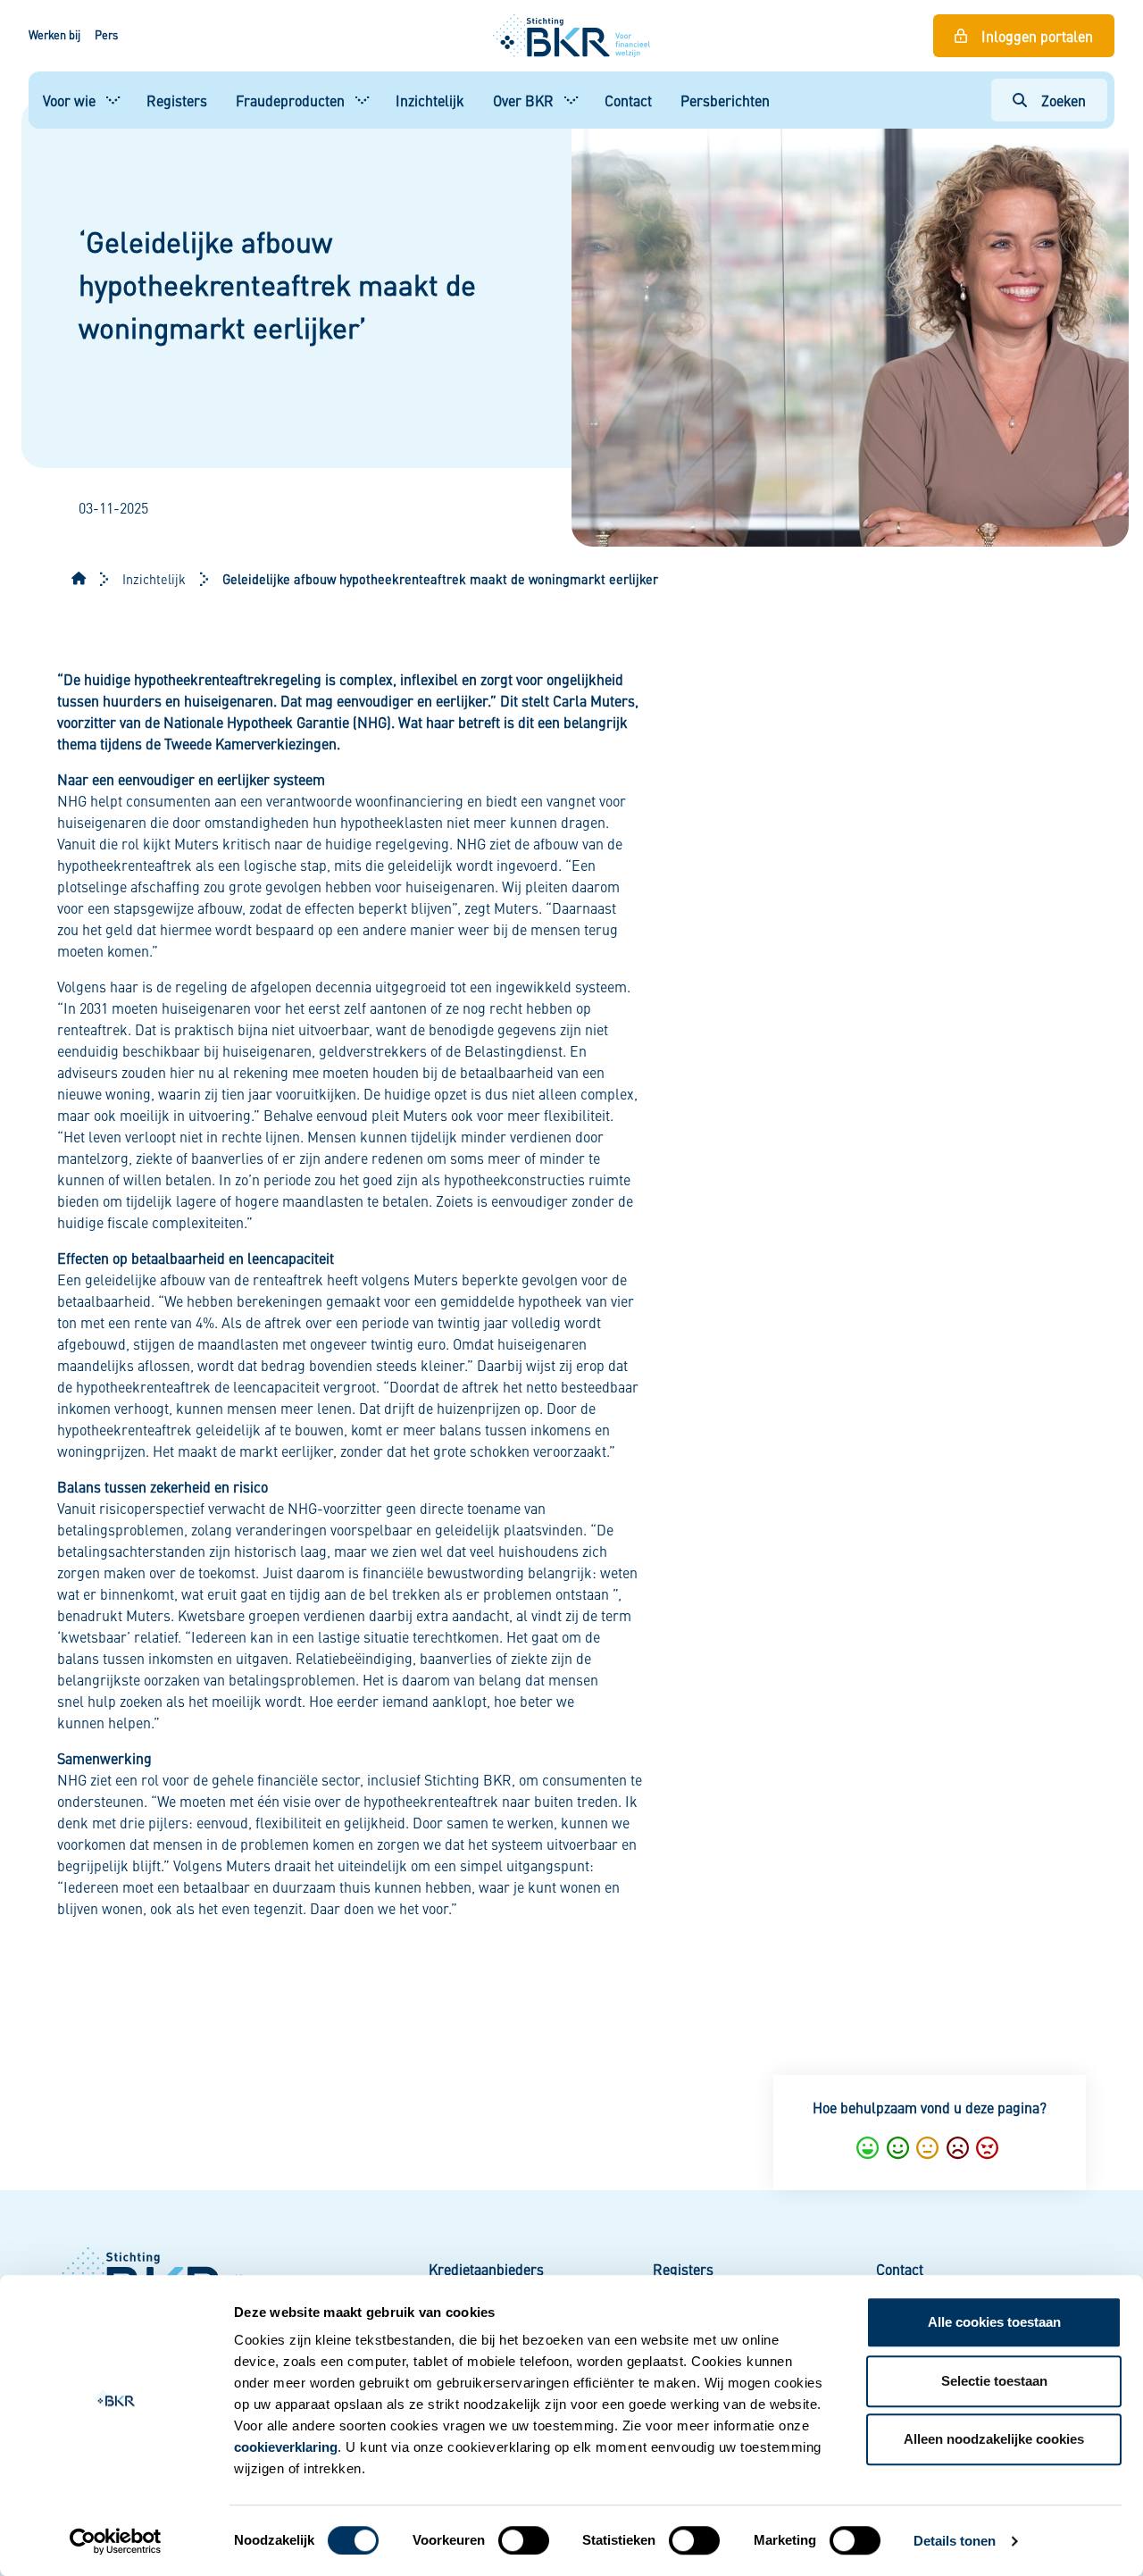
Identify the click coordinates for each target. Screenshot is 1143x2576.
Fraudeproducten (290, 100)
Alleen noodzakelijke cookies (994, 2439)
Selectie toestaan (994, 2381)
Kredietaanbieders (486, 2269)
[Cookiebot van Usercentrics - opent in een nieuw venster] (116, 2541)
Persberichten (725, 100)
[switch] (524, 2540)
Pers (106, 35)
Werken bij (54, 35)
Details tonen (955, 2541)
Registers (177, 100)
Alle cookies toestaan (994, 2322)
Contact (628, 100)
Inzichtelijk (430, 100)
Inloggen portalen (1037, 36)
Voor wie (69, 100)
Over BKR (523, 100)
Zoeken (1064, 100)
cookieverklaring (286, 2447)
